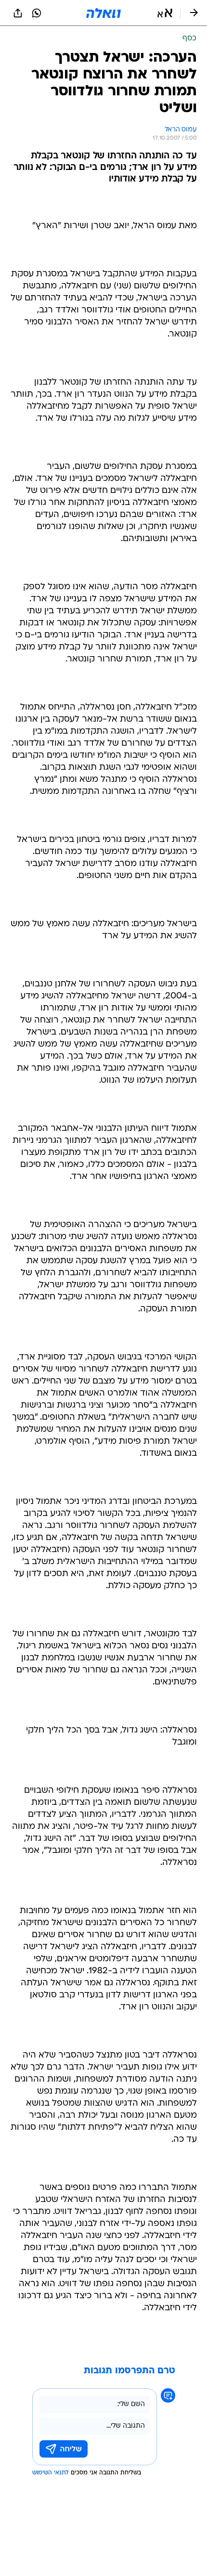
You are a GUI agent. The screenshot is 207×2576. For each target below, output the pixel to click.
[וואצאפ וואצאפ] (37, 13)
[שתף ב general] (18, 13)
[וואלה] (103, 13)
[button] (165, 13)
